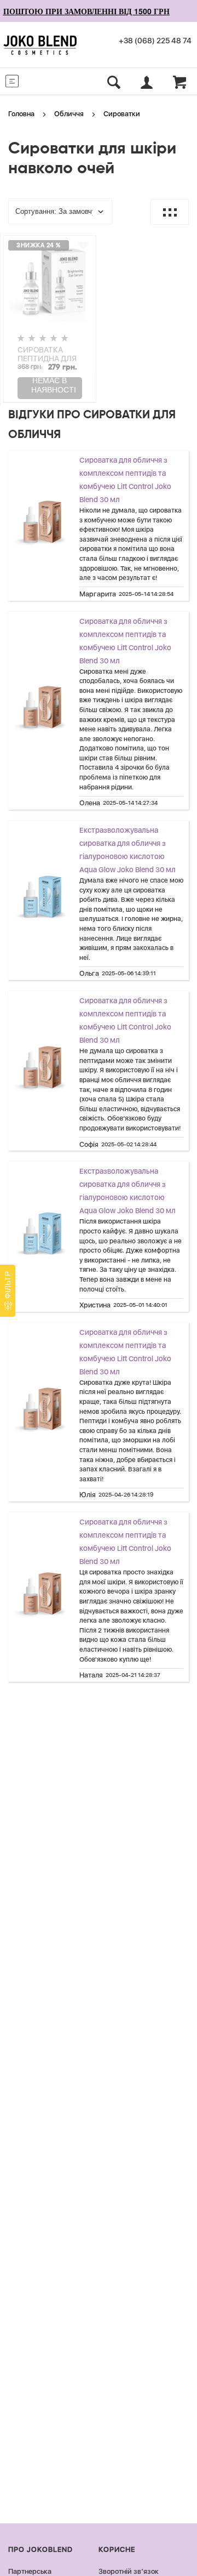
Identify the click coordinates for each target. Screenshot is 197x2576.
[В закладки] (83, 246)
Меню (33, 80)
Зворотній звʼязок (129, 2571)
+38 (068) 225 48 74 (155, 41)
